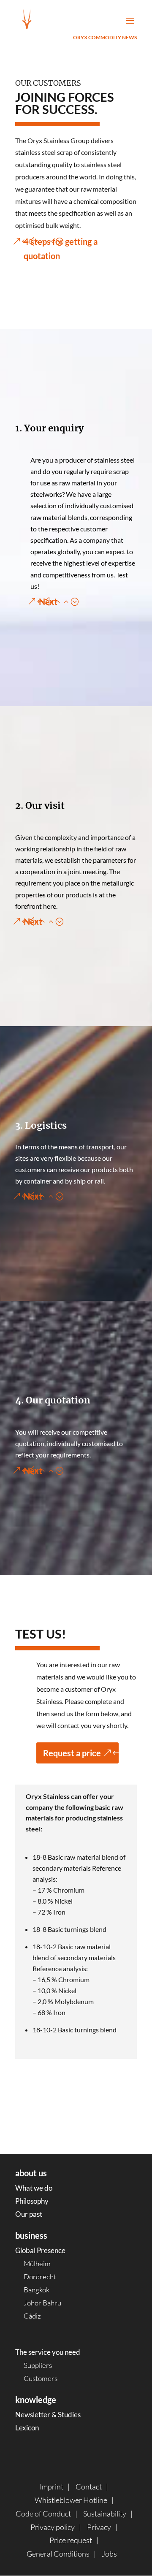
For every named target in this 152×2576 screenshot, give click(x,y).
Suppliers (38, 2365)
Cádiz (32, 2316)
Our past (29, 2214)
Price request (71, 2540)
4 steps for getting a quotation (61, 249)
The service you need (48, 2352)
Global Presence (40, 2250)
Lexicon (27, 2428)
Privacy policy (53, 2527)
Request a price (72, 1753)
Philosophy (32, 2201)
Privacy (99, 2527)
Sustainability (105, 2514)
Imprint (52, 2487)
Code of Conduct (43, 2514)
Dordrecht (40, 2277)
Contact (89, 2487)
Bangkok (37, 2290)
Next (48, 601)
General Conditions (58, 2554)
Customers (41, 2378)
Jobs (109, 2554)
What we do (34, 2188)
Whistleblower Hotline (71, 2500)
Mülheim (37, 2263)
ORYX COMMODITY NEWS (105, 37)
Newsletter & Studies (48, 2415)
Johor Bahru (42, 2303)
